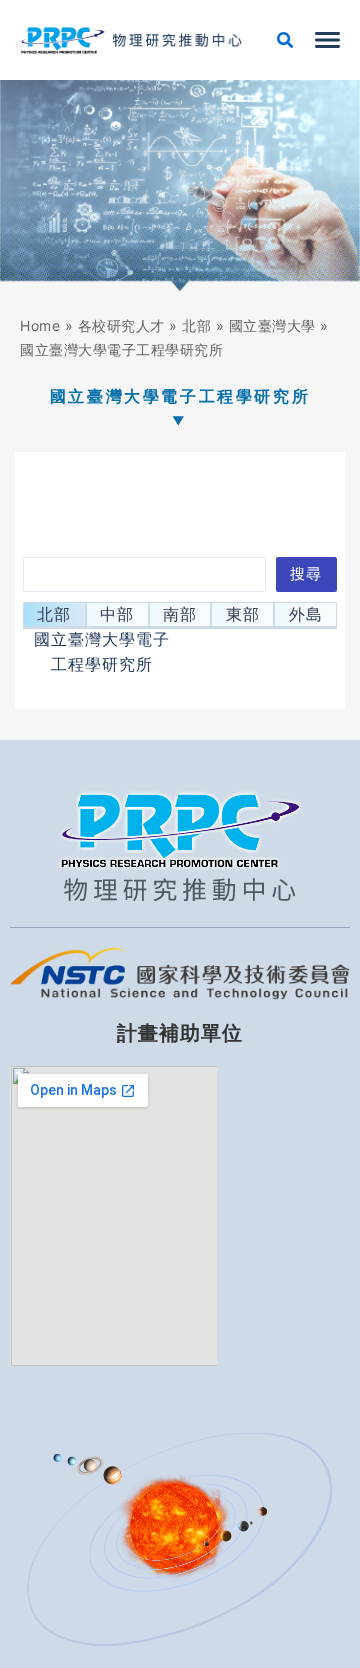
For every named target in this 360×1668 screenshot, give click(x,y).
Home (40, 325)
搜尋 (306, 574)
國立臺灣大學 (272, 325)
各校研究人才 (121, 325)
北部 (196, 325)
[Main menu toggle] (327, 40)
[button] (286, 42)
